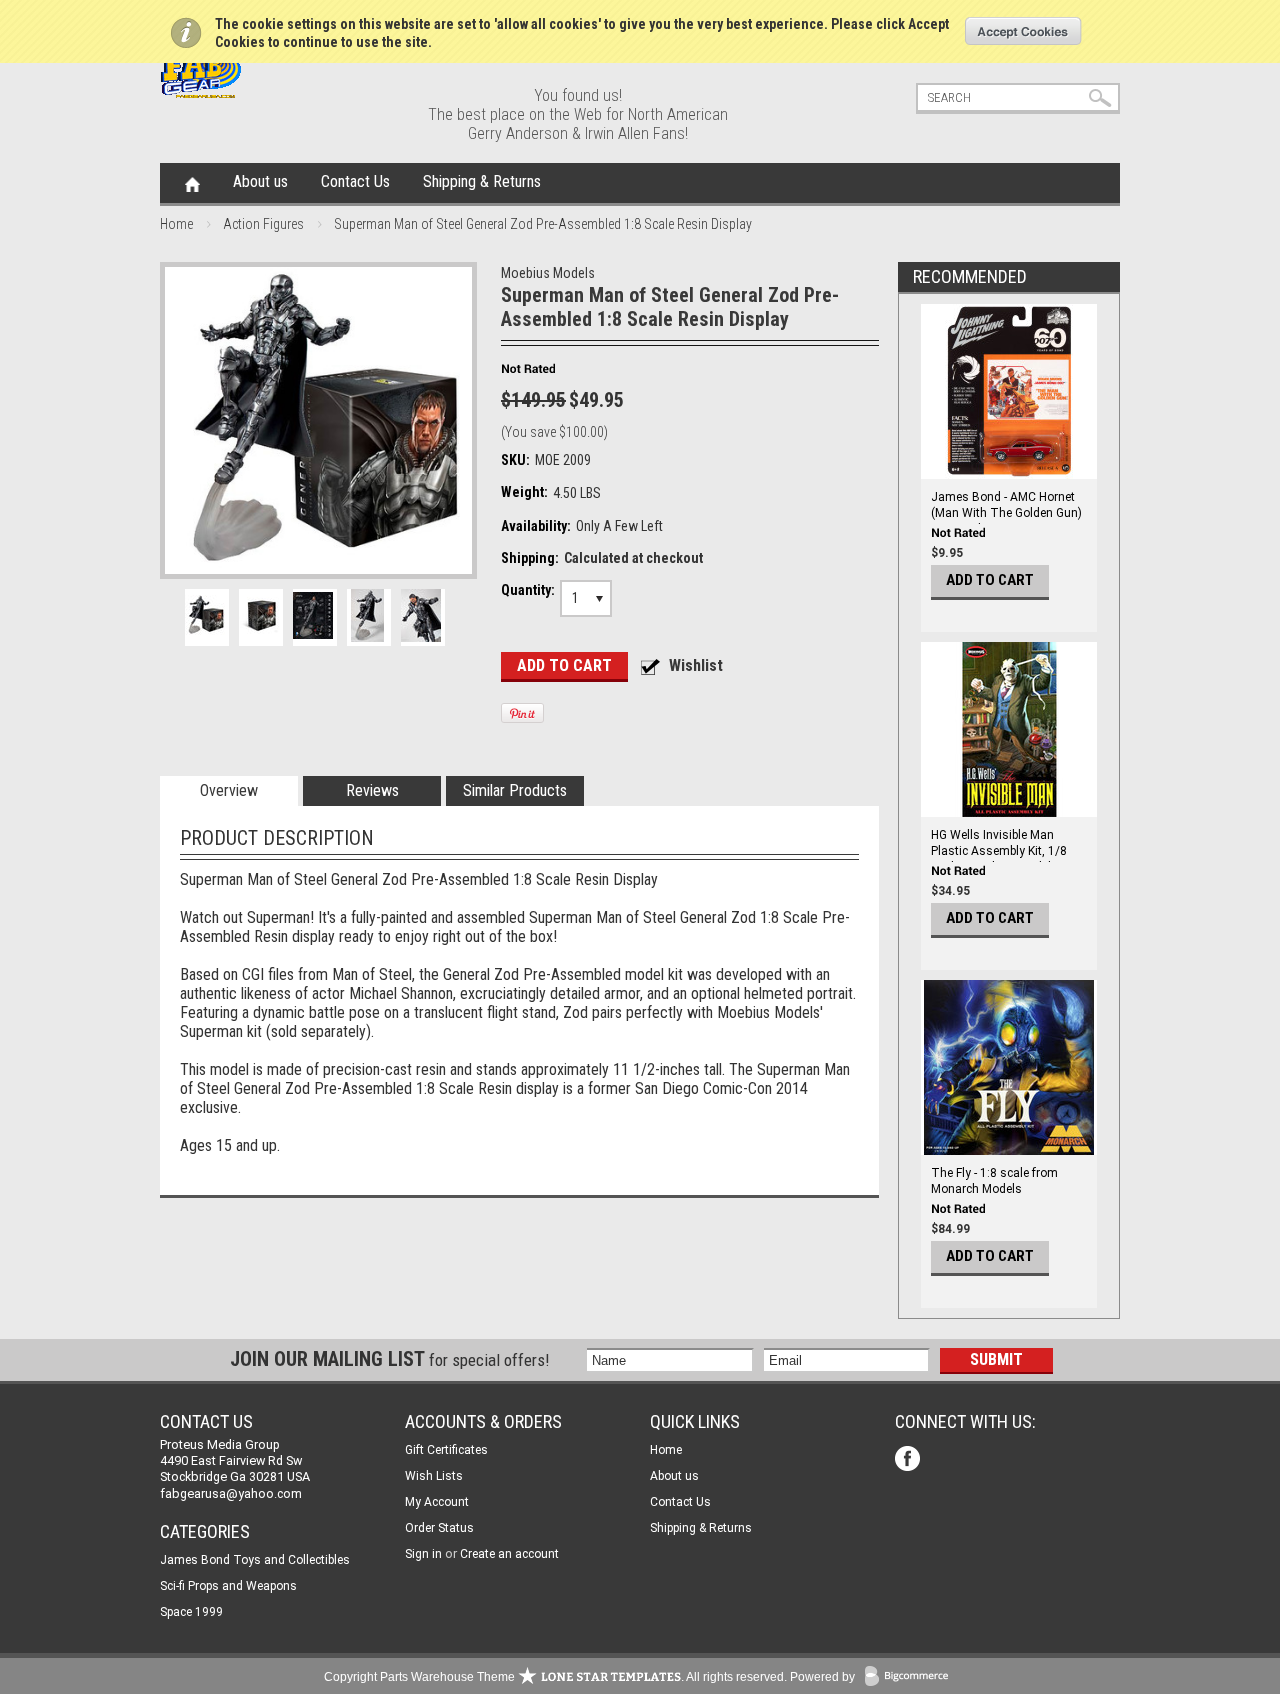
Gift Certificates (446, 1450)
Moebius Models (548, 273)
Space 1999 (191, 1612)
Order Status (439, 1528)
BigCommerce (911, 1677)
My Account (437, 1502)
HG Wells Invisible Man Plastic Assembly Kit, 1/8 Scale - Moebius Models (999, 851)
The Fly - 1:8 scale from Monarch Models (994, 1181)
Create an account (509, 1554)
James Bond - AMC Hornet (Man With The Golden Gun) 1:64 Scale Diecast (1006, 513)
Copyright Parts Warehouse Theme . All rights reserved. (555, 1677)
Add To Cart (990, 580)
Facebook (909, 1460)
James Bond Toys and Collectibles (255, 1560)
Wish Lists (434, 1476)
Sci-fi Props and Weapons (228, 1586)
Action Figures (263, 224)
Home (192, 183)
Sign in (423, 1554)
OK (1023, 31)
